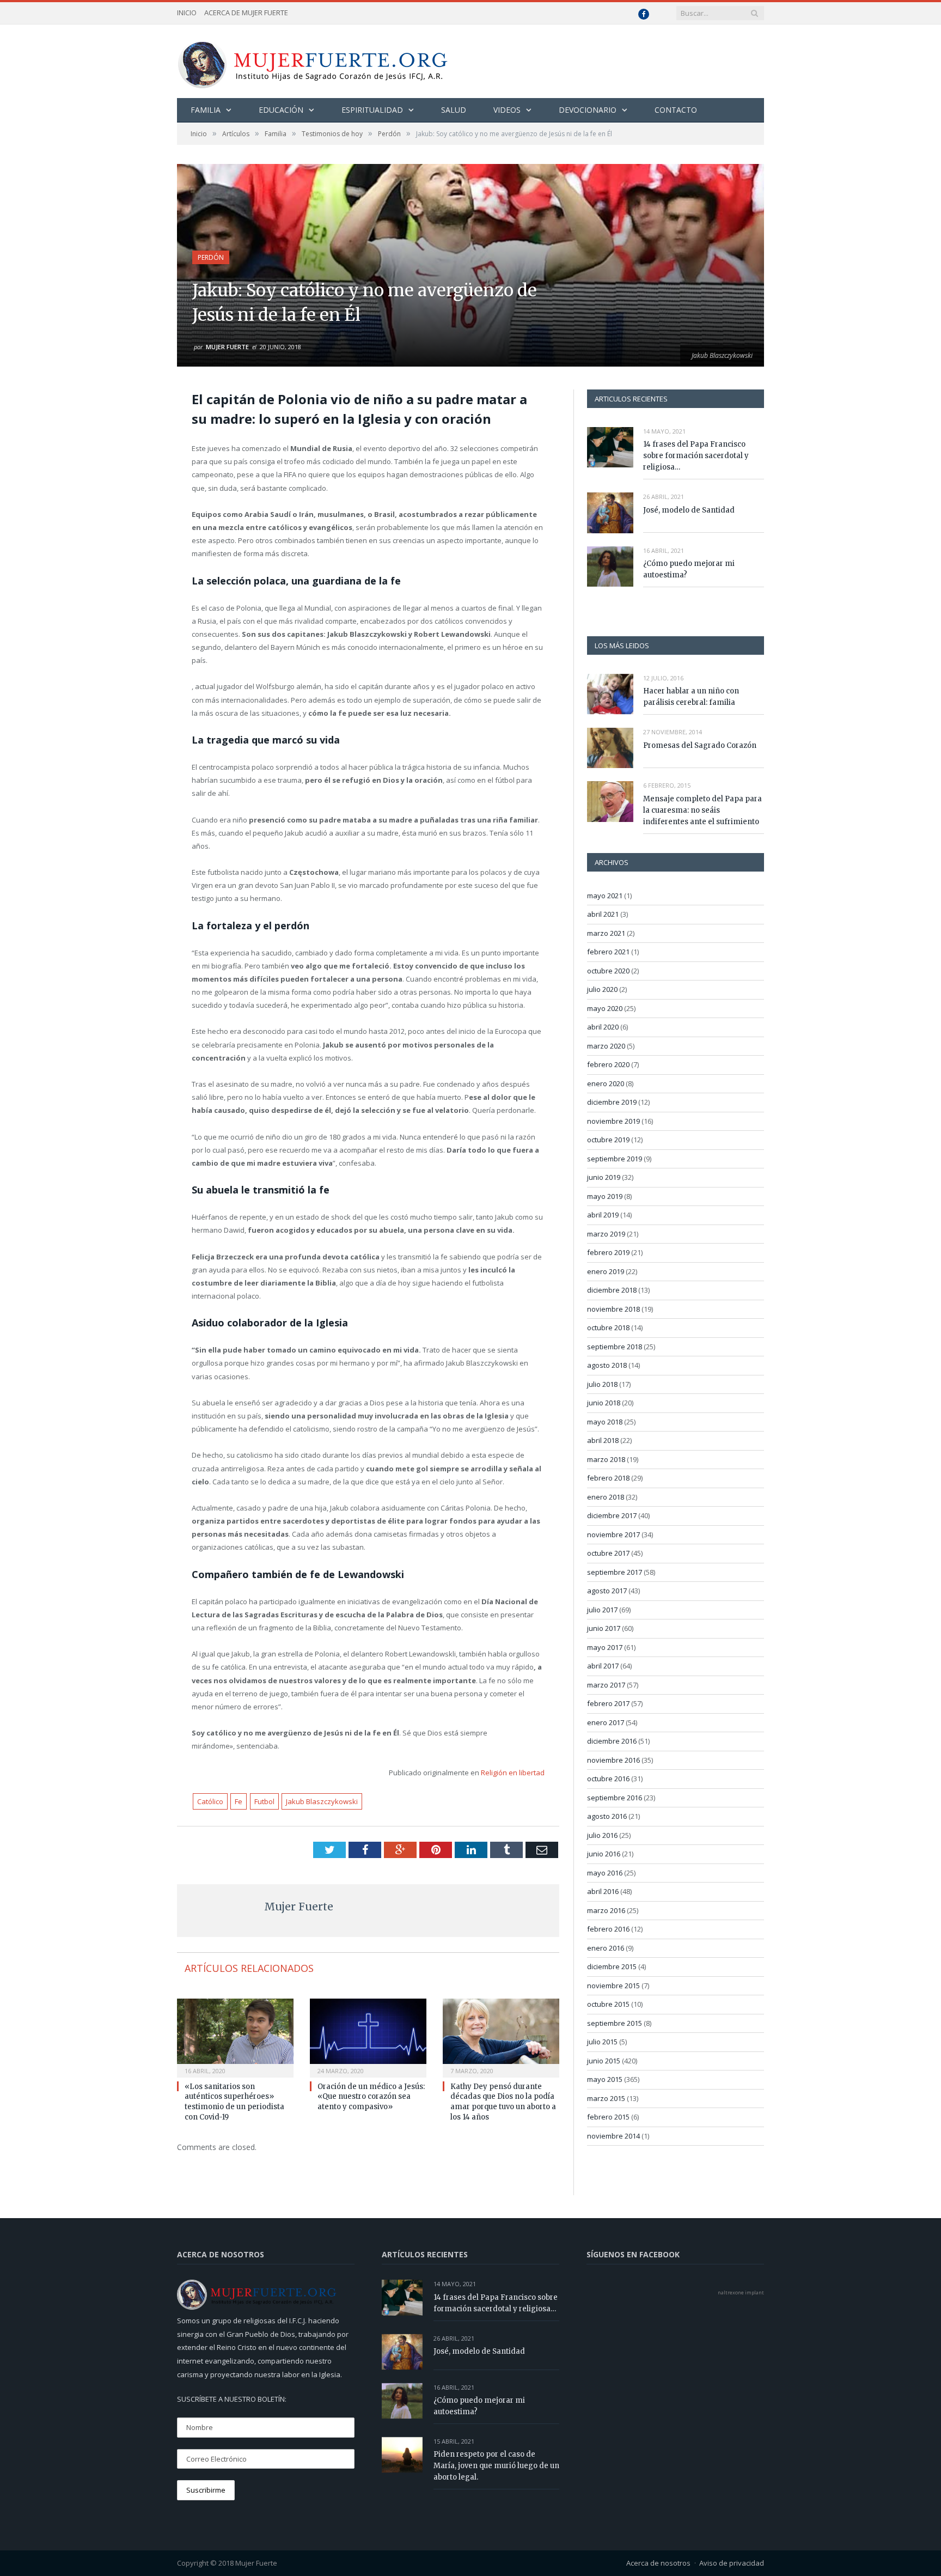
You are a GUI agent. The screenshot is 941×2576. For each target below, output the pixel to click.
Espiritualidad (372, 110)
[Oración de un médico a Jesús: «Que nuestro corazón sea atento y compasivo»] (368, 2037)
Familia (206, 110)
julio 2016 (602, 1835)
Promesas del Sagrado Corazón (700, 745)
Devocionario (588, 110)
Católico (210, 1801)
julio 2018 (602, 1384)
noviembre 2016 (613, 1760)
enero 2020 (606, 1083)
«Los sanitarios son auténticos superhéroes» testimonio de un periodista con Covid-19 (234, 2102)
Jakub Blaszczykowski (322, 1801)
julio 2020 (602, 989)
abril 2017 (603, 1666)
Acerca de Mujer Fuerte (246, 13)
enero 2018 (606, 1497)
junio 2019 (604, 1177)
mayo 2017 (605, 1647)
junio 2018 (604, 1403)
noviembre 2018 (613, 1309)
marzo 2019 (606, 1234)
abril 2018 (603, 1440)
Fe (239, 1801)
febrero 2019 (608, 1252)
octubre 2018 (608, 1327)
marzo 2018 (606, 1459)
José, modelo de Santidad (689, 510)
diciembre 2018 (612, 1290)
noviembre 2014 (613, 2136)
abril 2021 (603, 914)
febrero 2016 (608, 1929)
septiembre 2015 (615, 2023)
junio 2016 (604, 1854)
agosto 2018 (607, 1365)
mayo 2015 (605, 2079)
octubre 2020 (608, 971)
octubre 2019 (608, 1140)
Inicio (187, 13)
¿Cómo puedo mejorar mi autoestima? (689, 569)
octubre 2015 (608, 2004)
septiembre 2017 (615, 1572)
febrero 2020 (608, 1064)
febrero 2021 (608, 952)
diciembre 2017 (612, 1515)
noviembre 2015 (613, 1986)
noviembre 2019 (613, 1121)
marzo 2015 (606, 2098)
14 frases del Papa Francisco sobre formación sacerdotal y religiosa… (696, 456)
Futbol (264, 1801)
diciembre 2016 (612, 1741)
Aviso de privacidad (732, 2563)
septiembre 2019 (615, 1159)
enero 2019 (606, 1271)
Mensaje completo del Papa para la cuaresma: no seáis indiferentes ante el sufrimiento (702, 810)
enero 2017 (606, 1722)
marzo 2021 (606, 933)
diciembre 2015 (612, 1966)
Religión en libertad (513, 1773)
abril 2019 (603, 1215)
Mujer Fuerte (227, 347)
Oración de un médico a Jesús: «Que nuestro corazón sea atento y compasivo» (371, 2097)
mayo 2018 (605, 1422)
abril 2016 (603, 1891)
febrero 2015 (608, 2117)
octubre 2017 (608, 1553)
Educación (281, 110)
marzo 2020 (606, 1046)
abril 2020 (603, 1027)
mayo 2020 (605, 1008)
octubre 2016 (608, 1779)
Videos (507, 110)
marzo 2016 (606, 1910)
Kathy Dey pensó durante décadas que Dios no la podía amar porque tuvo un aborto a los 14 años (503, 2102)
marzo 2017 (606, 1685)
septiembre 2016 (615, 1798)
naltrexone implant (741, 2292)
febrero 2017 (608, 1703)
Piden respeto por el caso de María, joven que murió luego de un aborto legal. (496, 2466)
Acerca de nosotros (658, 2563)
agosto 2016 (607, 1816)
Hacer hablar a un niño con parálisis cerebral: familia (691, 697)
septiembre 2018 (615, 1347)
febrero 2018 (608, 1478)
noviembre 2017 (613, 1534)
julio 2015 (602, 2042)
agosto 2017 (607, 1591)
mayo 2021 (605, 896)
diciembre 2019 (612, 1102)
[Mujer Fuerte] (312, 61)
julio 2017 (602, 1610)
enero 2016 (606, 1948)
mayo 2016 (605, 1873)
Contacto (676, 110)
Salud (454, 110)
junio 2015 (604, 2061)
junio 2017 (604, 1628)
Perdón (211, 257)
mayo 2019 (605, 1196)
